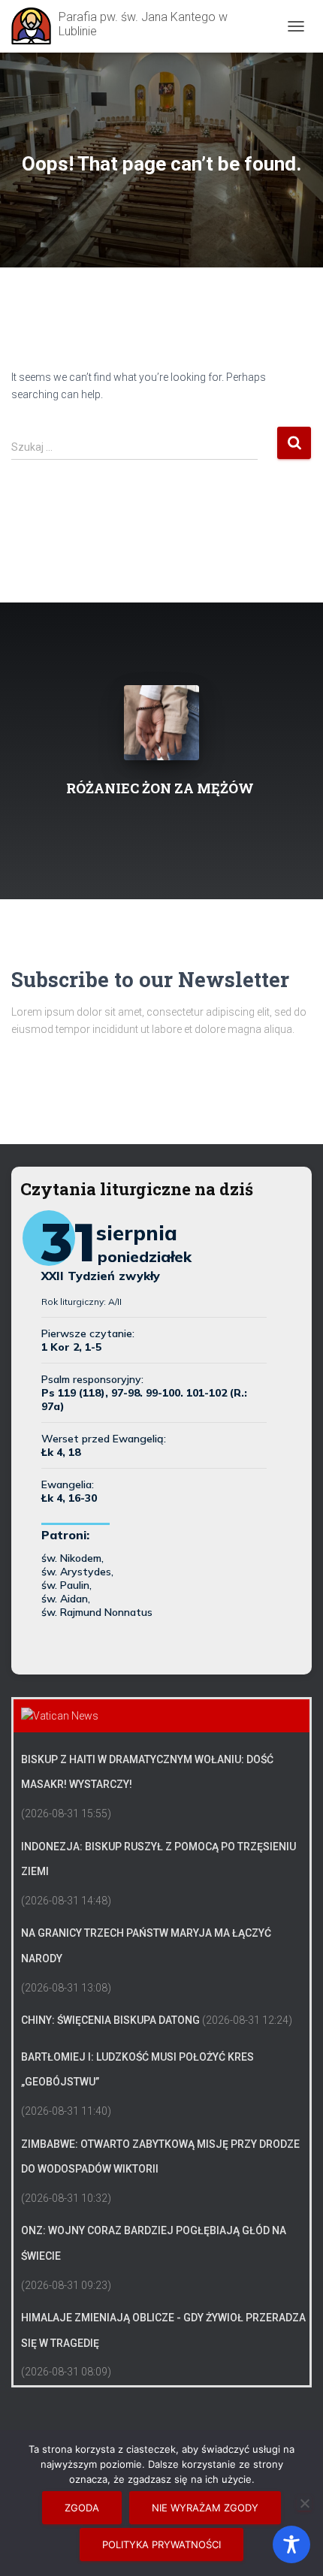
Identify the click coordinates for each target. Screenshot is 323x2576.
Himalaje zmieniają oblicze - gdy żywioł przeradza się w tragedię (163, 2330)
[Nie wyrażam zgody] (304, 2503)
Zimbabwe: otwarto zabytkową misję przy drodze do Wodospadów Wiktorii (160, 2157)
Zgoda (82, 2508)
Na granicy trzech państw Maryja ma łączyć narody (146, 1946)
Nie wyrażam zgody (205, 2508)
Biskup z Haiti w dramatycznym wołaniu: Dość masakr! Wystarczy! (147, 1772)
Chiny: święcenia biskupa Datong (110, 2020)
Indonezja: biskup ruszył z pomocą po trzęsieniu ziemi (158, 1859)
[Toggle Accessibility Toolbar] (291, 2544)
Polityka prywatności (161, 2544)
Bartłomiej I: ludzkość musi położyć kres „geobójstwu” (137, 2070)
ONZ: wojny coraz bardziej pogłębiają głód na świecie (154, 2243)
